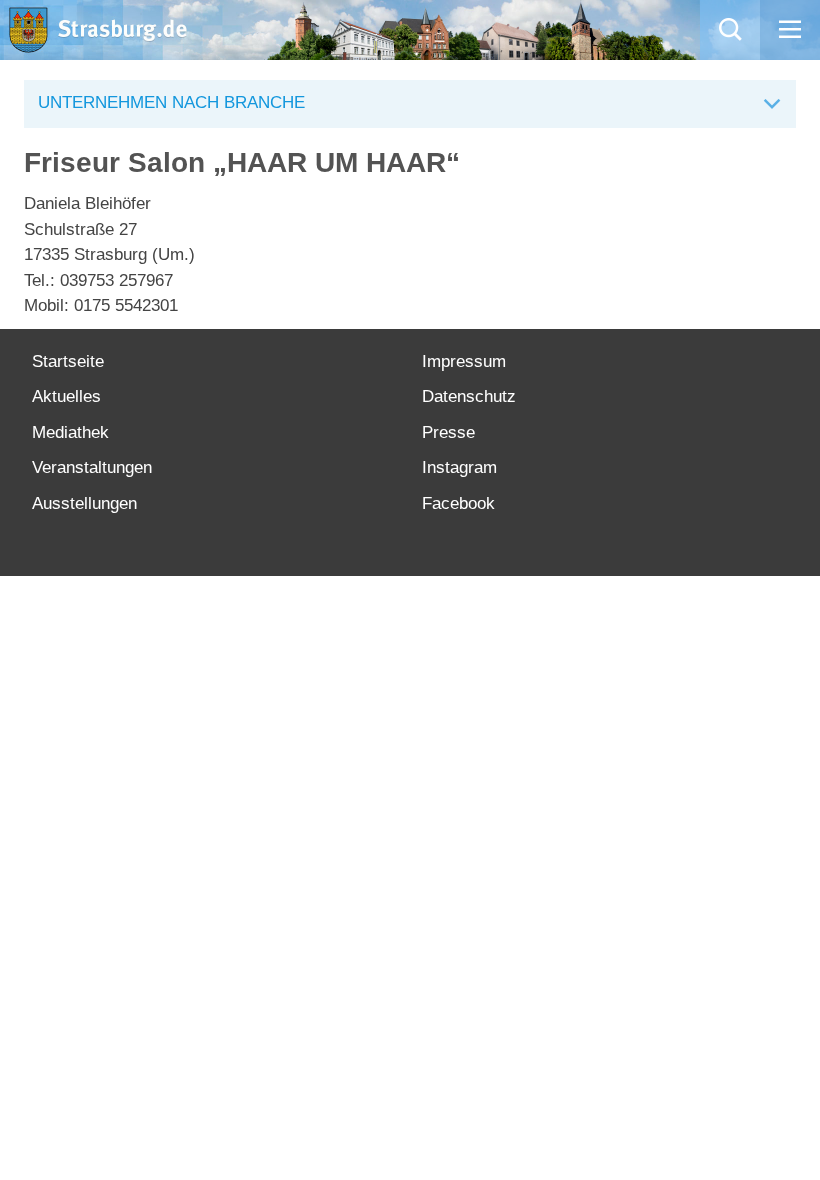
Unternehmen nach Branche (171, 102)
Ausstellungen (84, 503)
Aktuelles (66, 396)
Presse (448, 432)
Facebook (458, 503)
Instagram (459, 467)
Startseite (68, 361)
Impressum (464, 361)
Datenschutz (469, 396)
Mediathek (70, 432)
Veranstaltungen (92, 467)
